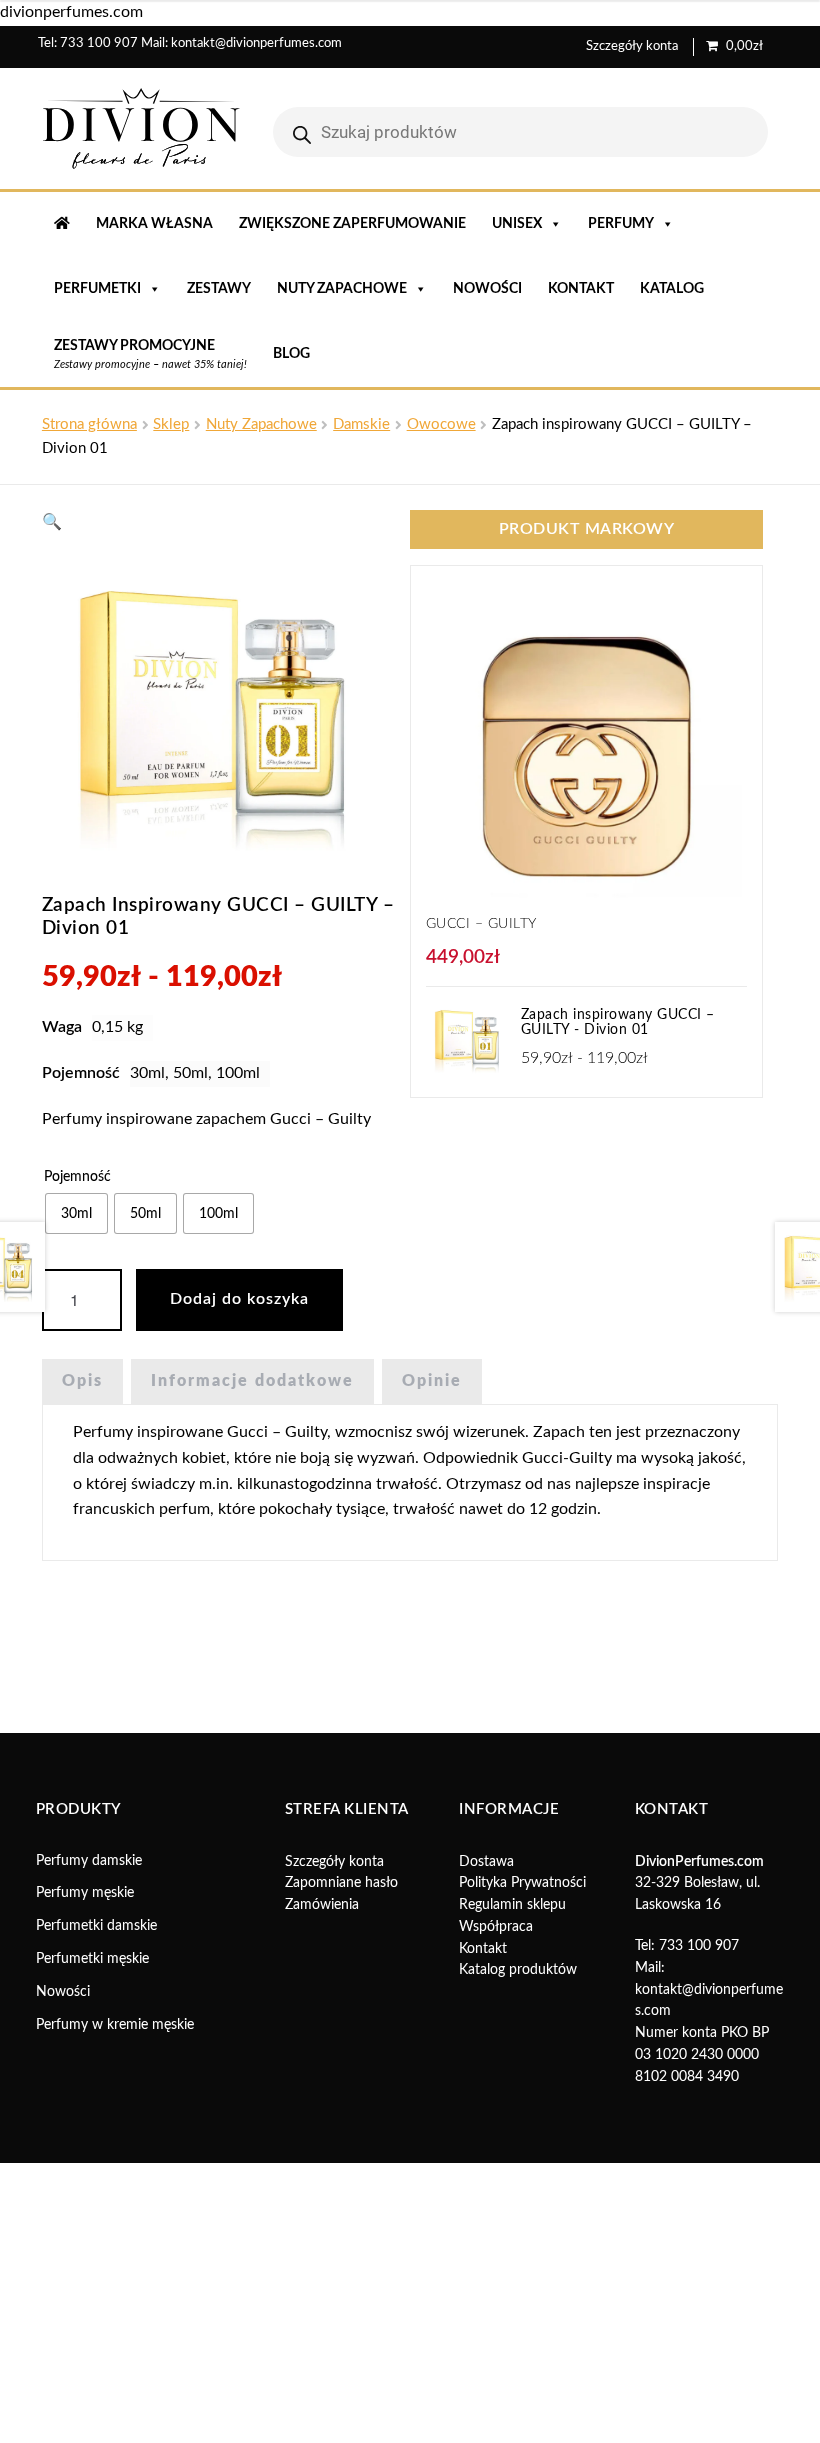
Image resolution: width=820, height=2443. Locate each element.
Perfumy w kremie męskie (115, 2025)
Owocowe (441, 424)
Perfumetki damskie (96, 1926)
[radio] (76, 1213)
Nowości (487, 289)
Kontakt (581, 289)
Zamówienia (322, 1905)
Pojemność (77, 1177)
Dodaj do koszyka (239, 1299)
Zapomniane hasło (341, 1883)
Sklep (171, 424)
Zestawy (219, 289)
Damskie (361, 424)
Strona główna (89, 424)
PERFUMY (621, 224)
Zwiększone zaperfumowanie (352, 224)
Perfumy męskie (85, 1893)
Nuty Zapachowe (261, 424)
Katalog (672, 289)
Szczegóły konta (632, 46)
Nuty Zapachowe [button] (342, 289)
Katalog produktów (518, 1970)
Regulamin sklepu (512, 1905)
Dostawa (486, 1862)
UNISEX (517, 224)
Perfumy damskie (89, 1861)
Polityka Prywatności (522, 1883)
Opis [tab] (82, 1381)
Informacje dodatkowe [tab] (252, 1381)
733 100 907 (99, 43)
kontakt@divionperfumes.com (256, 43)
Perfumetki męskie (92, 1959)
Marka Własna (154, 224)
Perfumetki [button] (97, 289)
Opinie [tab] (432, 1381)
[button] (52, 522)
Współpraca (496, 1927)
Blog (291, 354)
